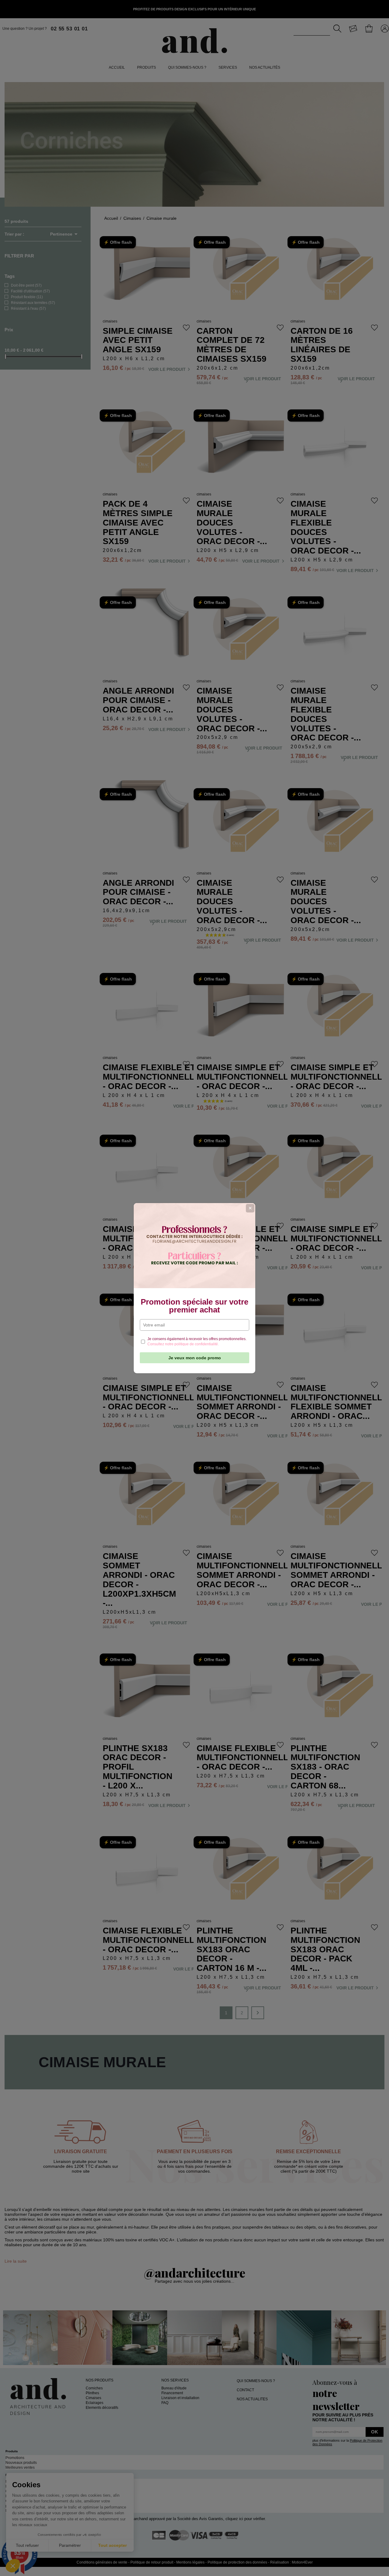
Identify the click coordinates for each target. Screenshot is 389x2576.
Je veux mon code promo (195, 1358)
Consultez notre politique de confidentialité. (183, 1344)
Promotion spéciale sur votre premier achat (194, 1306)
